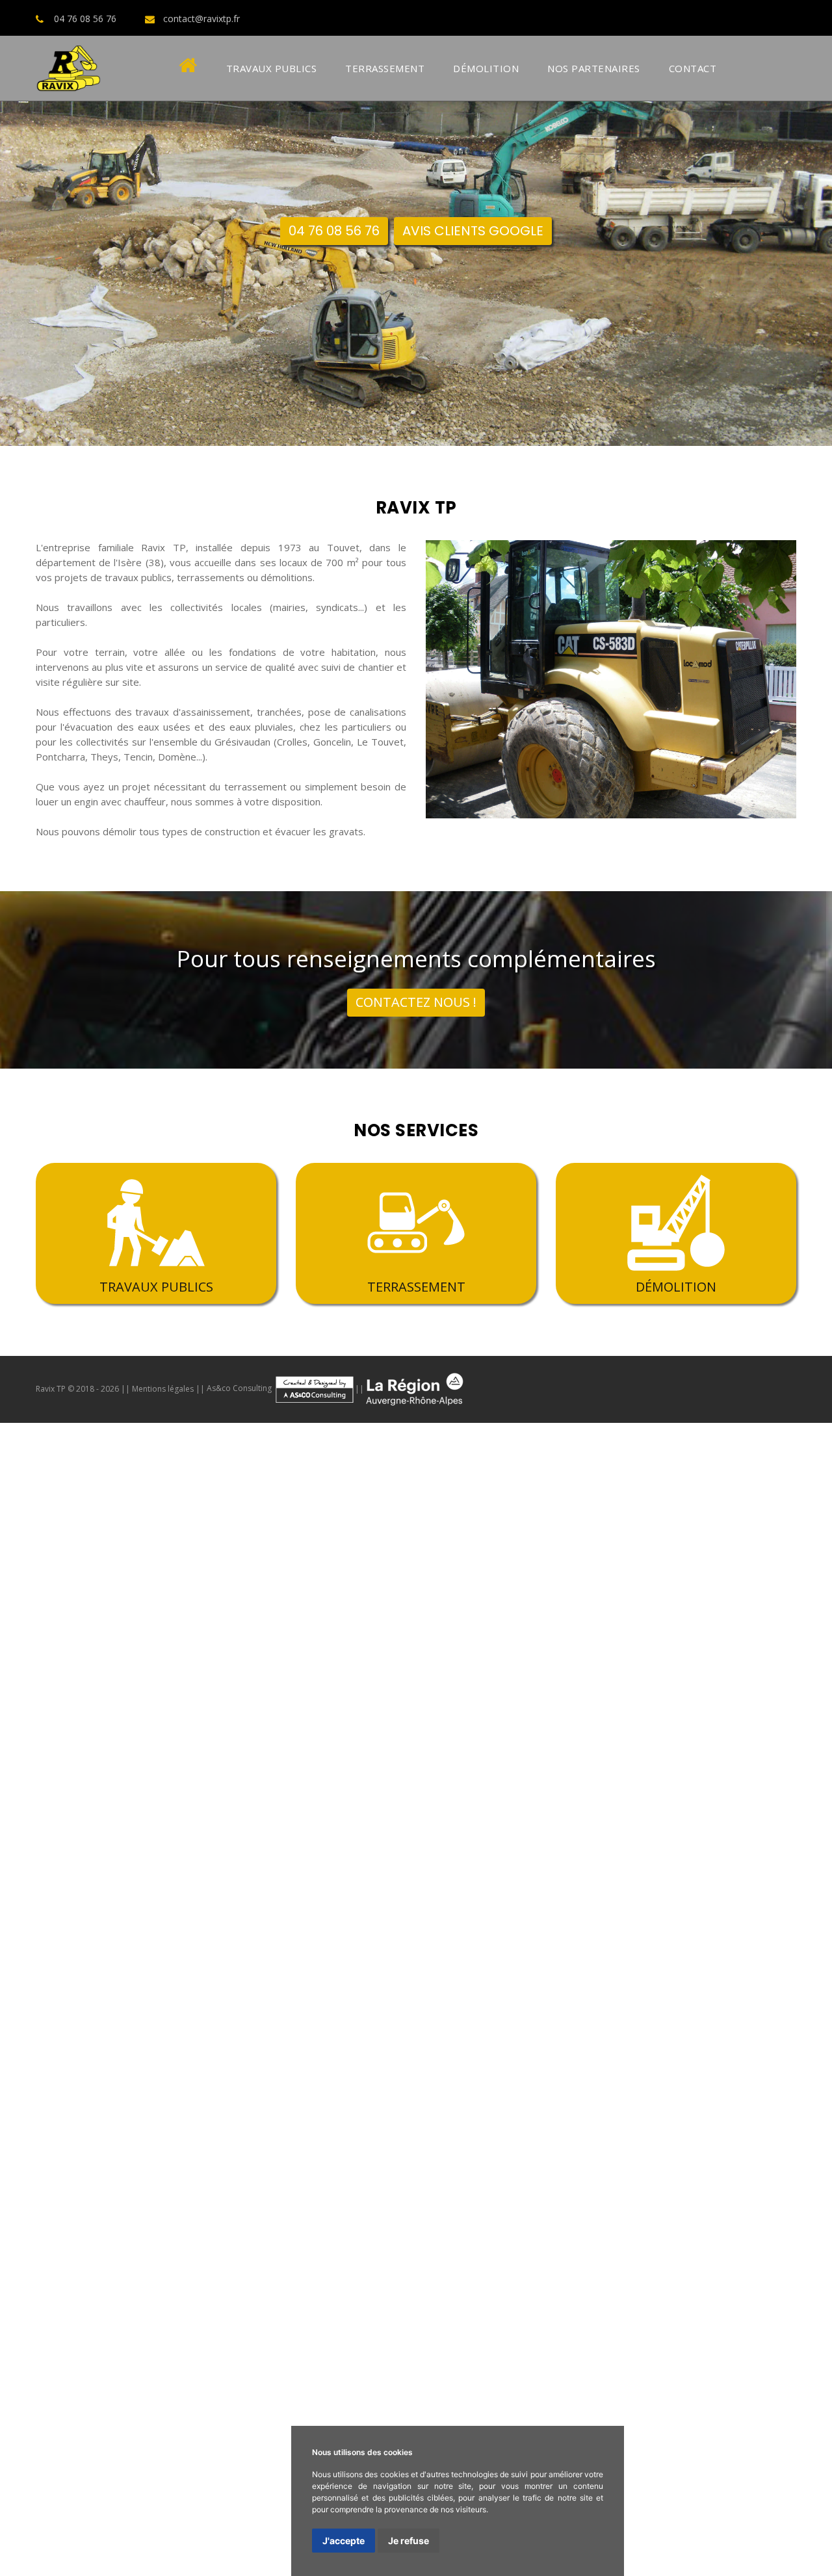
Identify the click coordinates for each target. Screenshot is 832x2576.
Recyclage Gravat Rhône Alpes (227, 2147)
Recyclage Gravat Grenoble (769, 2085)
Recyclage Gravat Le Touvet (341, 2116)
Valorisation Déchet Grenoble (433, 1929)
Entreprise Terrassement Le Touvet (505, 1695)
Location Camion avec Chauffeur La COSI (740, 2412)
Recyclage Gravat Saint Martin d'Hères (620, 2100)
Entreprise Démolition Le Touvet (347, 2287)
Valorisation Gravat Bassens (64, 2209)
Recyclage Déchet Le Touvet (574, 1866)
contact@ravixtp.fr (201, 19)
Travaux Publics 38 (480, 1632)
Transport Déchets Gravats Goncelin (83, 2475)
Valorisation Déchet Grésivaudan (113, 1975)
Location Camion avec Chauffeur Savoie (196, 2443)
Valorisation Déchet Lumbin (608, 1960)
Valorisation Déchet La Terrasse (758, 1944)
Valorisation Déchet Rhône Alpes (75, 1991)
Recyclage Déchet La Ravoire (589, 1913)
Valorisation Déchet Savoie (217, 1991)
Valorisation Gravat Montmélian (761, 2194)
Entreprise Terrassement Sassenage (84, 1679)
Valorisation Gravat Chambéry (215, 2225)
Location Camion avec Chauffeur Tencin (90, 2428)
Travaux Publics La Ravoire (617, 1648)
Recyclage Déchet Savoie (624, 1897)
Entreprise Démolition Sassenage (76, 2272)
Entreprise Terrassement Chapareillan (418, 1663)
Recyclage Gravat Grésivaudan (335, 2131)
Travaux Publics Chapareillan (409, 1585)
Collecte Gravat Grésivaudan (243, 2053)
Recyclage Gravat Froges (727, 2116)
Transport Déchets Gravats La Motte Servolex (241, 2568)
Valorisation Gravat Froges (193, 2209)
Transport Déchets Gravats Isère (704, 2537)
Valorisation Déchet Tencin (391, 1975)
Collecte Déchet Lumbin (164, 1804)
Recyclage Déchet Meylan (157, 1866)
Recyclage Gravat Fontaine (333, 2100)
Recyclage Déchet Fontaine (556, 1851)
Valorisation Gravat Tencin (85, 2225)
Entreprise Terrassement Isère (567, 1726)
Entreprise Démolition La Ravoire (717, 2334)
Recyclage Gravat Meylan (773, 2100)
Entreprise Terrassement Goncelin (78, 1663)
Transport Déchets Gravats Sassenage (134, 2490)
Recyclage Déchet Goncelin (586, 1835)
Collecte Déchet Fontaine (557, 1773)
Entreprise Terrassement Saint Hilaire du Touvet (539, 1710)
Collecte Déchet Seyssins (675, 1773)
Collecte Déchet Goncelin (649, 1757)
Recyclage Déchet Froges (137, 1882)
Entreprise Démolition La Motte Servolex (403, 2334)
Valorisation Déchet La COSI (258, 1975)
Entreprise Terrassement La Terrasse (318, 1695)
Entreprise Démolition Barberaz (569, 2334)
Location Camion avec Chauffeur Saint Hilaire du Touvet (310, 2412)
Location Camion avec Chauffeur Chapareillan (630, 2350)
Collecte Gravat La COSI (365, 2053)
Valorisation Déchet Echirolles (568, 1929)
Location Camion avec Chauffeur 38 (647, 2428)
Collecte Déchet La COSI (594, 1804)
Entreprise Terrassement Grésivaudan (744, 1710)
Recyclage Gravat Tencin (592, 2131)
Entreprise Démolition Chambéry (75, 2319)
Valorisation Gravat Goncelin (571, 2163)
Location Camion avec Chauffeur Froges (741, 2397)
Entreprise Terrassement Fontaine (252, 1679)
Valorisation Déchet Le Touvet (69, 1960)
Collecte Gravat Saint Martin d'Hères (639, 2022)
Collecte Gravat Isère (696, 2053)
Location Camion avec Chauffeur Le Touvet (146, 2397)
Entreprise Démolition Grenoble (613, 2256)
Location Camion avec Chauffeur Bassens (550, 2397)
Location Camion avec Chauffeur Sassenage (389, 2365)
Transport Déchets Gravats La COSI (186, 2537)
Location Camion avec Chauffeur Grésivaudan (542, 2412)
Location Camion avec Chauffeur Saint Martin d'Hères (163, 2381)
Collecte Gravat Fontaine (380, 2022)
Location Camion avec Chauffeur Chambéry (283, 2428)
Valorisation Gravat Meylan (192, 2194)
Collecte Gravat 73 (286, 2069)
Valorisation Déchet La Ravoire (248, 2007)
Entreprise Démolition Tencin (765, 2303)
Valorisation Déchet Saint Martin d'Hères (309, 1944)
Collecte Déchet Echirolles (311, 1773)
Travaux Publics (272, 68)
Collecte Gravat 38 (790, 2053)
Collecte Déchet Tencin (705, 1804)
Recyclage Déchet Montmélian (714, 1866)
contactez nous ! (416, 1002)
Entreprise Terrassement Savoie (207, 1741)
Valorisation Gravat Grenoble (159, 2178)
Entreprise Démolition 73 (774, 2319)
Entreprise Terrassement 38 (712, 1726)
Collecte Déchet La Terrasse (385, 1788)
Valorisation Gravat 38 (454, 2225)
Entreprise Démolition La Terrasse (188, 2287)
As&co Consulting (240, 1388)
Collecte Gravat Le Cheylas (396, 2069)
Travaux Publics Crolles (52, 1585)
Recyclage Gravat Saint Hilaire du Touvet (166, 2131)
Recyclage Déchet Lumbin (258, 1882)
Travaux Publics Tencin (162, 1632)
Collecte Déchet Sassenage (435, 1773)
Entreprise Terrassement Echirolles (751, 1663)
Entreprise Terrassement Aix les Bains (690, 1741)
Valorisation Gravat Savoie (717, 2225)
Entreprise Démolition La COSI (624, 2303)
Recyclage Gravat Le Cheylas (576, 2147)
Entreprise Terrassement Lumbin (345, 1710)
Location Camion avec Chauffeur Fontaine (587, 2365)
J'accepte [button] (344, 2541)
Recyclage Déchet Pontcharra (716, 1835)
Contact (693, 68)
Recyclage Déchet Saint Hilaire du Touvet (416, 1882)
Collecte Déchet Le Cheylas (635, 1819)
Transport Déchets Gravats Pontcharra (258, 2475)
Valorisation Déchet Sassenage (707, 1929)
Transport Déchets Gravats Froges (254, 2521)
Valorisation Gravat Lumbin (319, 2209)
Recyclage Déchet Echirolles (288, 1851)
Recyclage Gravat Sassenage (200, 2100)
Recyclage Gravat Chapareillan (631, 2085)
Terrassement (385, 68)
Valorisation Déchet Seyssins (145, 1944)
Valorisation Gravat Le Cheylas (117, 2241)
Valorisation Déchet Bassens (353, 1960)
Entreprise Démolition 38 (347, 2319)
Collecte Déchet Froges (54, 1804)
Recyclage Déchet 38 (367, 1897)
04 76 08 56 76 (85, 19)
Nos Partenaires (594, 68)
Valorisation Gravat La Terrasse (474, 2194)
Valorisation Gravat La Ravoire (713, 2241)
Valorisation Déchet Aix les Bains (616, 1991)
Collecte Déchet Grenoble (190, 1773)
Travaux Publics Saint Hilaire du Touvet (608, 1617)
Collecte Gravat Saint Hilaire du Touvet (88, 2053)
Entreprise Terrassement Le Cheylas (510, 1741)
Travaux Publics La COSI (54, 1632)
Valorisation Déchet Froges (482, 1960)
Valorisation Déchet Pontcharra (146, 1929)
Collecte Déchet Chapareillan (64, 1773)
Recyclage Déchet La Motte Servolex (310, 1913)
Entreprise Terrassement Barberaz (234, 1757)
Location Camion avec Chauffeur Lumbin (90, 2412)
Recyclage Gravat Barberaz (184, 2163)
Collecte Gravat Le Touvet (316, 2038)
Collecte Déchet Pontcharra (770, 1757)
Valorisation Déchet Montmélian (213, 1960)
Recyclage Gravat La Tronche (66, 2116)
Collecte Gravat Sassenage (260, 2022)
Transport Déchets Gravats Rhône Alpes (192, 2553)
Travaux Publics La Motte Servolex (355, 1648)
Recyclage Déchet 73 (734, 1897)
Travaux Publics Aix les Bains (207, 1648)
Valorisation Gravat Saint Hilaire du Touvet (481, 2209)
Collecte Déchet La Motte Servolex (79, 1835)
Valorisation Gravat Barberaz (577, 2241)
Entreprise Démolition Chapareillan (461, 2256)
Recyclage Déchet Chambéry (135, 1897)
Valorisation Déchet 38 (779, 1975)
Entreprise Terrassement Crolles (757, 1648)
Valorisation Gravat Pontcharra (707, 2163)
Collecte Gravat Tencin (473, 2053)
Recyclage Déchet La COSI (722, 1882)
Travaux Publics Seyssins (171, 1601)
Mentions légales (163, 1388)
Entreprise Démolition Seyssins (371, 2272)
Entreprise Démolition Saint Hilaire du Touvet (281, 2303)
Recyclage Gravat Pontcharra (490, 2085)
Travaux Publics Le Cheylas (76, 1648)
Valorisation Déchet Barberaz (109, 2007)
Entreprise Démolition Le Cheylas (75, 2334)
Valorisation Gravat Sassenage (437, 2178)
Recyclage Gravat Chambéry (718, 2131)
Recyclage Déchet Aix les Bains (155, 1913)
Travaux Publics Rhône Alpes (589, 1632)
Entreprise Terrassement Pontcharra (244, 1663)
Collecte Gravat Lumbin (780, 2038)
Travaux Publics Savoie (708, 1632)
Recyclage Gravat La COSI (470, 2131)
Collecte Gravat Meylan (779, 2022)
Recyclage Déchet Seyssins (684, 1851)
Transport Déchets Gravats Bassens (84, 2521)
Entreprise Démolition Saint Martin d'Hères (544, 2272)
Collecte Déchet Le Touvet (518, 1788)
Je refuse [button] (409, 2541)
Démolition (486, 68)
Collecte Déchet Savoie (428, 1819)
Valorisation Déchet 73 (335, 1991)
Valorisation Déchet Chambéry (527, 1975)
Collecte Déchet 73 (527, 1819)
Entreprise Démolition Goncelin (155, 2256)
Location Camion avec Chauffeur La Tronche (571, 2381)
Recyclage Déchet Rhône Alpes (491, 1897)
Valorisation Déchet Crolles (717, 1913)
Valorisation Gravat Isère (343, 2225)
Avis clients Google (473, 231)
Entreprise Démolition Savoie (644, 2319)
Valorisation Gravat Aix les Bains (261, 2241)
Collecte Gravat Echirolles (137, 2022)
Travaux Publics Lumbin (461, 1617)
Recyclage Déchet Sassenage (423, 1851)
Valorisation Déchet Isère (662, 1975)
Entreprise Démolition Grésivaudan (470, 2303)
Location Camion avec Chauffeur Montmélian (350, 2397)
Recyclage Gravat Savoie (356, 2147)
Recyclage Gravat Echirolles (64, 2100)
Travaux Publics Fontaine (56, 1601)
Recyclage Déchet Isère (260, 1897)
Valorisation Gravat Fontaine (576, 2178)
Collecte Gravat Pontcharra (603, 2007)
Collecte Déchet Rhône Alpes (307, 1819)
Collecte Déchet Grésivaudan (469, 1804)
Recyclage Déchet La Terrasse (432, 1866)
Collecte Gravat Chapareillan (730, 2007)
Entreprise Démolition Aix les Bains (230, 2334)
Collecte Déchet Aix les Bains (766, 1819)
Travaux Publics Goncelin (162, 1585)
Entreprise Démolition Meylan (713, 2272)
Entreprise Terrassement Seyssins (414, 1679)
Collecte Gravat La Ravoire (109, 2085)
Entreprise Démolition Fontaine (226, 2272)
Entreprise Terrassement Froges (188, 1710)
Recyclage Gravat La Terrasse (204, 2116)
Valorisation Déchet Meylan (469, 1944)
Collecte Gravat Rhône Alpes (66, 2069)
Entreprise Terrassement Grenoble (587, 1663)
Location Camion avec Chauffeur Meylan (377, 2381)
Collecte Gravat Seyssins (496, 2022)
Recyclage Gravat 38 (108, 2147)
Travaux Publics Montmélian (114, 1617)
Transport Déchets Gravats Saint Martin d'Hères (674, 2490)
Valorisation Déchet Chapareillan (292, 1929)
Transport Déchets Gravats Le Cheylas (692, 2553)
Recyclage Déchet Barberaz (458, 1913)
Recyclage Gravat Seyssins (462, 2100)
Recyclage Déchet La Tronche (289, 1866)
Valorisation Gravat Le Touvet (618, 2194)
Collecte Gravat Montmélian (441, 2038)
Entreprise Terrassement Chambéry (405, 1726)
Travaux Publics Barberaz (495, 1648)
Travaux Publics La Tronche (567, 1601)
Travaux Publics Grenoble (532, 1585)
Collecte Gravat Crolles (372, 2007)
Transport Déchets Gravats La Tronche (201, 2506)
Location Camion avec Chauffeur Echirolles (189, 2365)
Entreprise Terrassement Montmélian (689, 1695)
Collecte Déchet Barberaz (219, 1835)
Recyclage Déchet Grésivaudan (586, 1882)
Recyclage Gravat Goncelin (357, 2085)
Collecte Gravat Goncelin (483, 2007)
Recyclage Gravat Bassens (606, 2116)
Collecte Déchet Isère (98, 1819)
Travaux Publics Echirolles (650, 1585)
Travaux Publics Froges (351, 1617)
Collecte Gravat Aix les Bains (528, 2069)
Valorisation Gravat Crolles (444, 2163)
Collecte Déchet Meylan (128, 1788)
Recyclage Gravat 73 (461, 2147)
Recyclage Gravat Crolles (233, 2085)
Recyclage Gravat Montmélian (475, 2116)
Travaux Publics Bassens (238, 1617)
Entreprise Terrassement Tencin (241, 1726)
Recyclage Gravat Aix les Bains (714, 2147)
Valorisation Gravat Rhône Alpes (581, 2225)
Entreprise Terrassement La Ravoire (400, 1757)
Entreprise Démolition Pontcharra (304, 2256)
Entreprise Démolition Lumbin (104, 2303)
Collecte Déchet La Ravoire (342, 1835)
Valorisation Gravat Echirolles (296, 2178)
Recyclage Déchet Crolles (464, 1835)
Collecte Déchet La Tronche (250, 1788)
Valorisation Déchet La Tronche (607, 1944)
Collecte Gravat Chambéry (586, 2053)
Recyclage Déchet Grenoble (157, 1851)
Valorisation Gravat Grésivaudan (655, 2209)
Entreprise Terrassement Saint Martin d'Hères (605, 1679)
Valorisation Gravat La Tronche (327, 2194)
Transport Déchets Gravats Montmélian (743, 2506)
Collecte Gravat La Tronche (61, 2038)
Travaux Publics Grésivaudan (767, 1617)
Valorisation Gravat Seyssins (710, 2178)
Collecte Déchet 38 (195, 1819)
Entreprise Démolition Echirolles (760, 2256)
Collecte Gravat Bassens (562, 2038)
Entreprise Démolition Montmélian (505, 2287)
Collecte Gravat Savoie (188, 2069)
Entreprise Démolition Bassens (657, 2287)
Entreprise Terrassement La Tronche (128, 1695)
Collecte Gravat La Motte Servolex (678, 2069)
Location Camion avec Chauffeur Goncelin (233, 2350)
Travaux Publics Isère (386, 1632)
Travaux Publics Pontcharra (282, 1585)
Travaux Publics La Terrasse (695, 1601)
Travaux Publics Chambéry (275, 1632)
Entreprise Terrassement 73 (353, 1741)
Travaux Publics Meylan (450, 1601)
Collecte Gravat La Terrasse (190, 2038)
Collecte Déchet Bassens (774, 1788)
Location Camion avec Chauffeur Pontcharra (428, 2350)
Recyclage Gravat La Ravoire (315, 2163)
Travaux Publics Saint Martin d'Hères (312, 1601)
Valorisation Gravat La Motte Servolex (423, 2241)
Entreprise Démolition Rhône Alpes (491, 2319)
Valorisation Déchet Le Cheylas (463, 1991)
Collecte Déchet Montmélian (649, 1788)
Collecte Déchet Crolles (539, 1757)
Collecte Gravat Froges (672, 2038)
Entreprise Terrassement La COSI (80, 1726)
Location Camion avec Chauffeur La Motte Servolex (147, 2459)
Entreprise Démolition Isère (219, 2319)
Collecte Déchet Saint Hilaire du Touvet (311, 1804)
